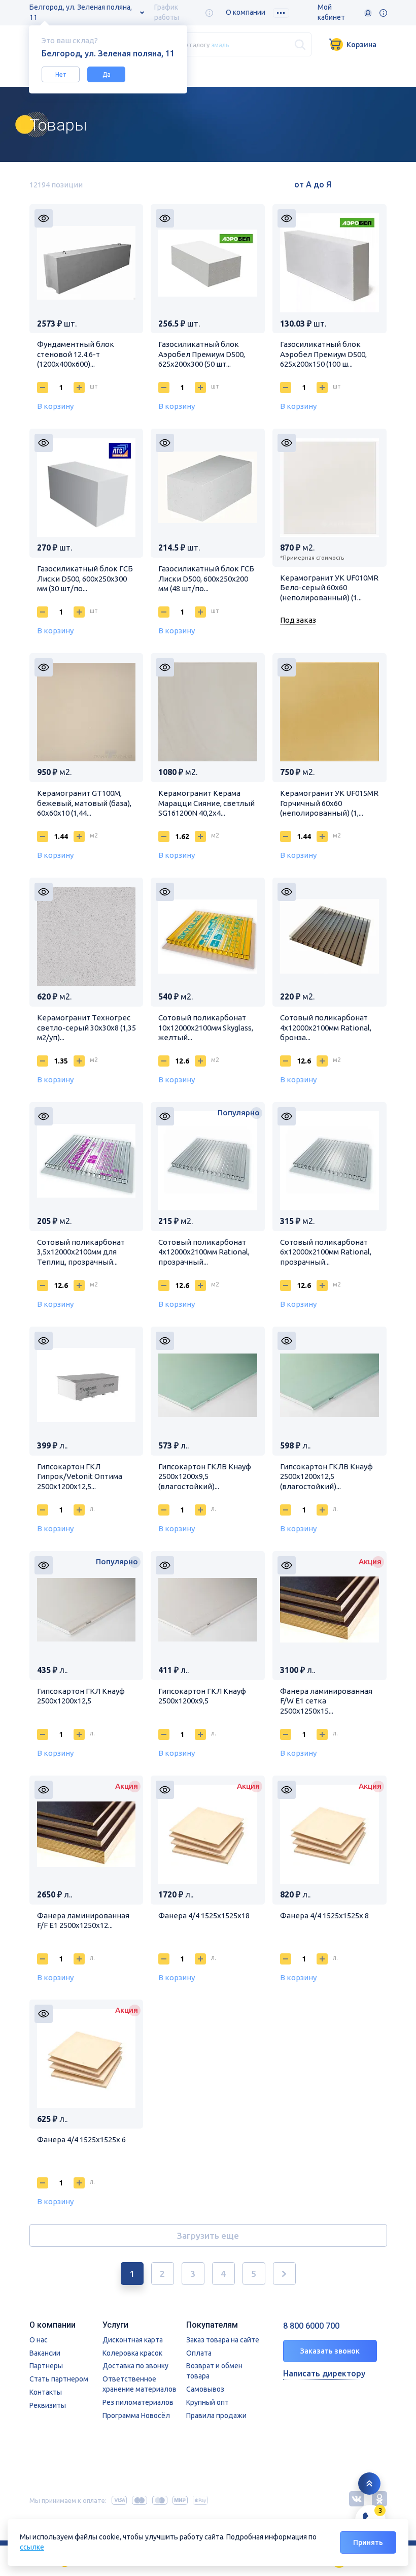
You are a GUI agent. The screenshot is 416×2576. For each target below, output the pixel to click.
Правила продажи (216, 2416)
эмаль (220, 44)
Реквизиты (48, 2405)
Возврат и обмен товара (214, 2371)
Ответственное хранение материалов (140, 2384)
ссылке (32, 2547)
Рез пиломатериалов (138, 2402)
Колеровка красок (132, 2353)
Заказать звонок (330, 2351)
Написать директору (324, 2373)
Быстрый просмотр (44, 218)
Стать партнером (59, 2379)
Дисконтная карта (133, 2340)
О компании (246, 12)
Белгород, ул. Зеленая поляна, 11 (81, 12)
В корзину (55, 406)
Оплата (199, 2353)
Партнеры (46, 2366)
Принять (368, 2542)
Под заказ (298, 620)
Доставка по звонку (135, 2366)
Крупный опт (207, 2402)
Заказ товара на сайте (223, 2340)
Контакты (46, 2392)
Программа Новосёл (136, 2416)
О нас (39, 2340)
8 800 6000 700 (311, 2326)
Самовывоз (205, 2389)
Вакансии (45, 2353)
